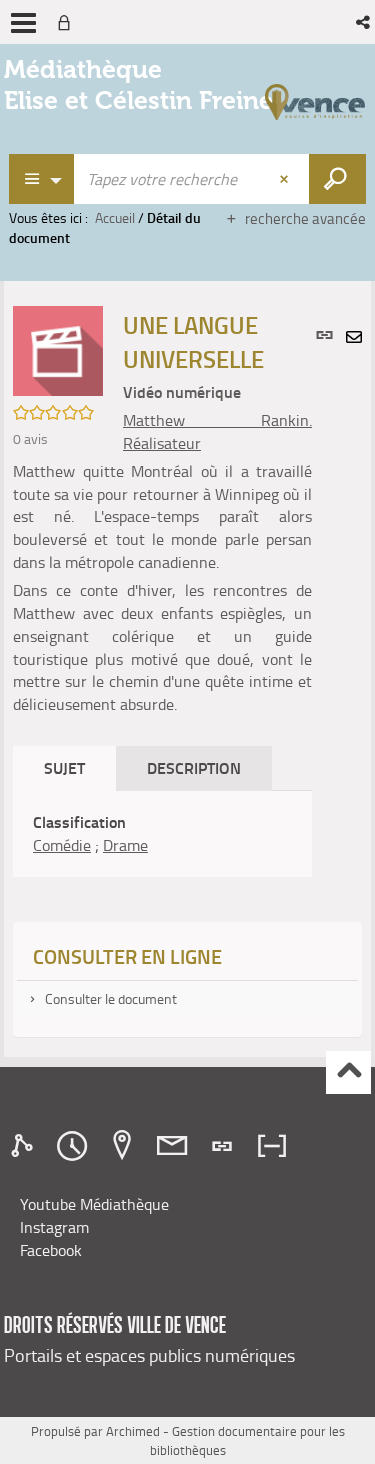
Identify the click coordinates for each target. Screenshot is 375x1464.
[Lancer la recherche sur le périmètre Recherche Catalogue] (337, 179)
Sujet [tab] (64, 767)
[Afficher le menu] (23, 23)
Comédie (62, 845)
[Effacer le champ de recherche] (286, 179)
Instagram (54, 1227)
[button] (364, 22)
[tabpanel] (162, 834)
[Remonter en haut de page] (348, 1072)
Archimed (133, 1431)
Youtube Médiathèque (94, 1204)
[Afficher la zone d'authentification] (68, 22)
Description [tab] (194, 767)
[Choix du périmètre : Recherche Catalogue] (42, 179)
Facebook (51, 1250)
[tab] (25, 1146)
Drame (125, 845)
